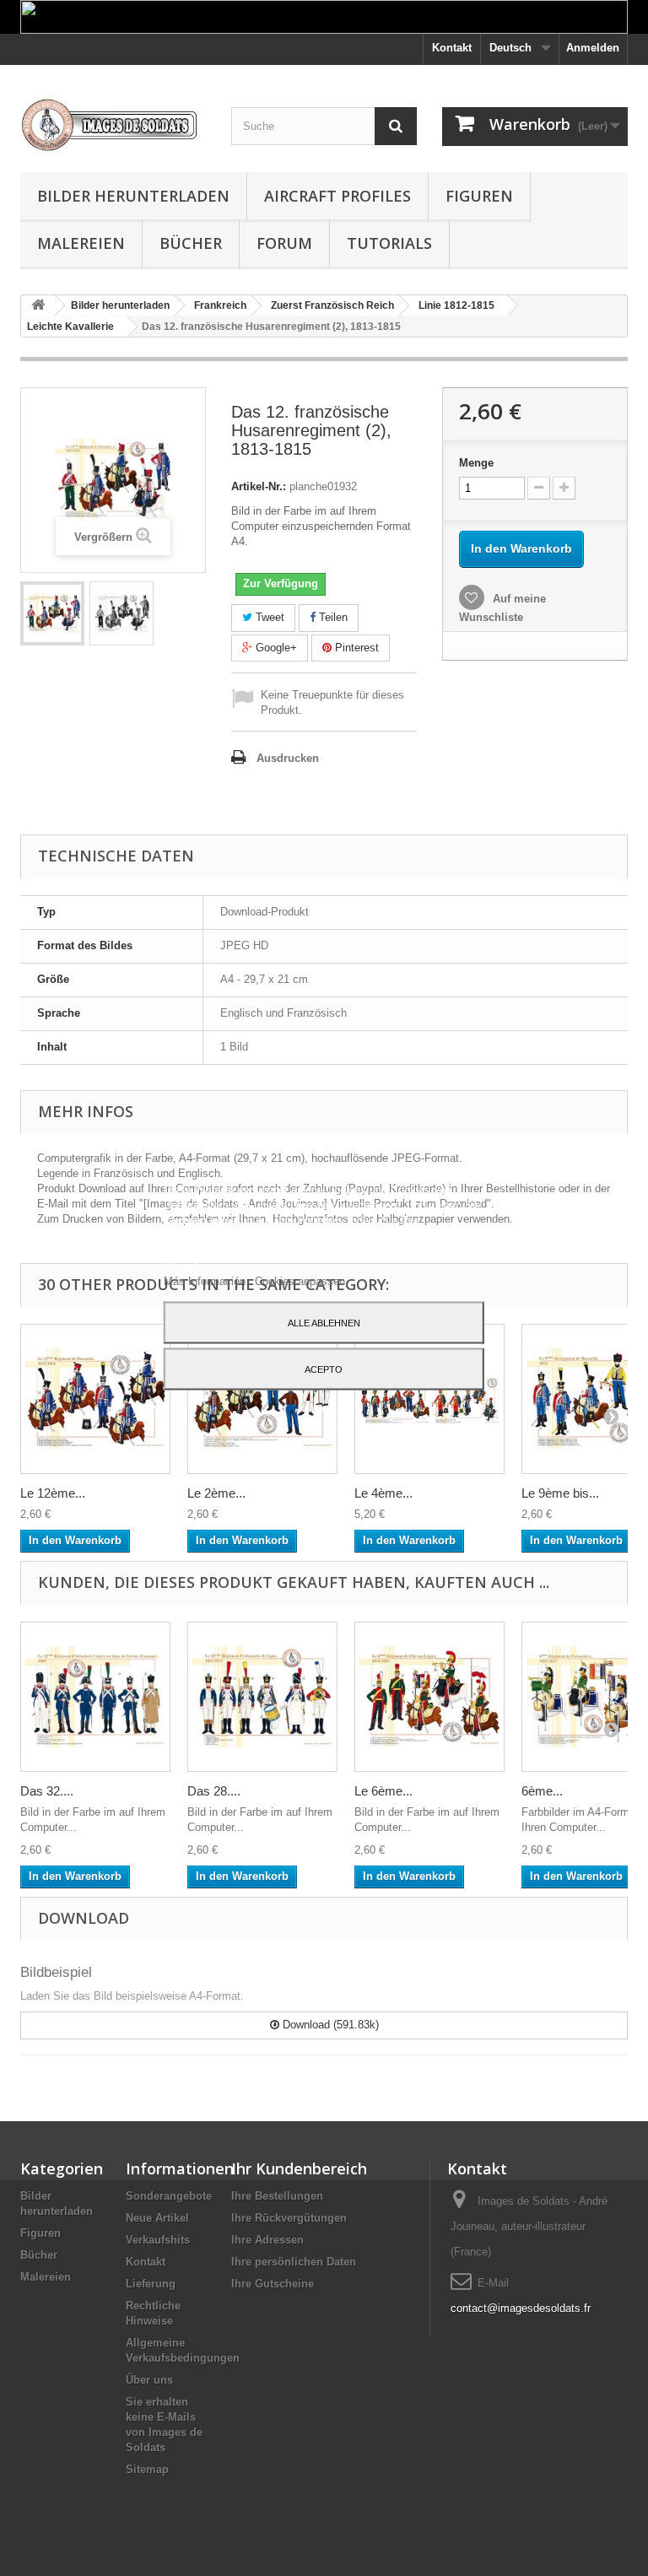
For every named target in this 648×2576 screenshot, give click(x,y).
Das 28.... (214, 1791)
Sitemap (147, 2469)
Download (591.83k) (329, 2025)
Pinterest (355, 648)
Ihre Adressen (267, 2240)
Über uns (149, 2380)
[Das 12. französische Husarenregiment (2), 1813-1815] (52, 613)
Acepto (324, 1369)
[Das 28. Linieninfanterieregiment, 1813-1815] (262, 1697)
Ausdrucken (288, 758)
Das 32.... (47, 1791)
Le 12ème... (53, 1493)
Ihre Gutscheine (273, 2284)
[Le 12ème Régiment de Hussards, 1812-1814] (95, 1399)
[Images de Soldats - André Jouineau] (113, 125)
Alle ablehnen (324, 1322)
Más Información (206, 1280)
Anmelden (593, 48)
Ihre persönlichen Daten (294, 2262)
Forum (284, 243)
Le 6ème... (383, 1791)
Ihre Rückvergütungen (289, 2218)
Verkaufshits (158, 2240)
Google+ (275, 648)
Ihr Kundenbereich (299, 2168)
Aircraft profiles (337, 196)
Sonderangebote (169, 2196)
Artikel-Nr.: (259, 486)
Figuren (479, 196)
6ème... (542, 1791)
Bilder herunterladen (133, 196)
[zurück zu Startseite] (38, 306)
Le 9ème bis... (560, 1493)
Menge (476, 463)
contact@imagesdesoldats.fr (521, 2308)
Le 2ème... (216, 1493)
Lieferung (151, 2284)
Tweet (268, 617)
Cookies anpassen (300, 1280)
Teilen (332, 617)
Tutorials (389, 243)
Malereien (81, 243)
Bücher (191, 243)
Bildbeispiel (56, 1972)
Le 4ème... (383, 1493)
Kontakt (452, 48)
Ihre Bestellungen (277, 2196)
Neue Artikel (157, 2218)
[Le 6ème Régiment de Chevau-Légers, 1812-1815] (429, 1697)
